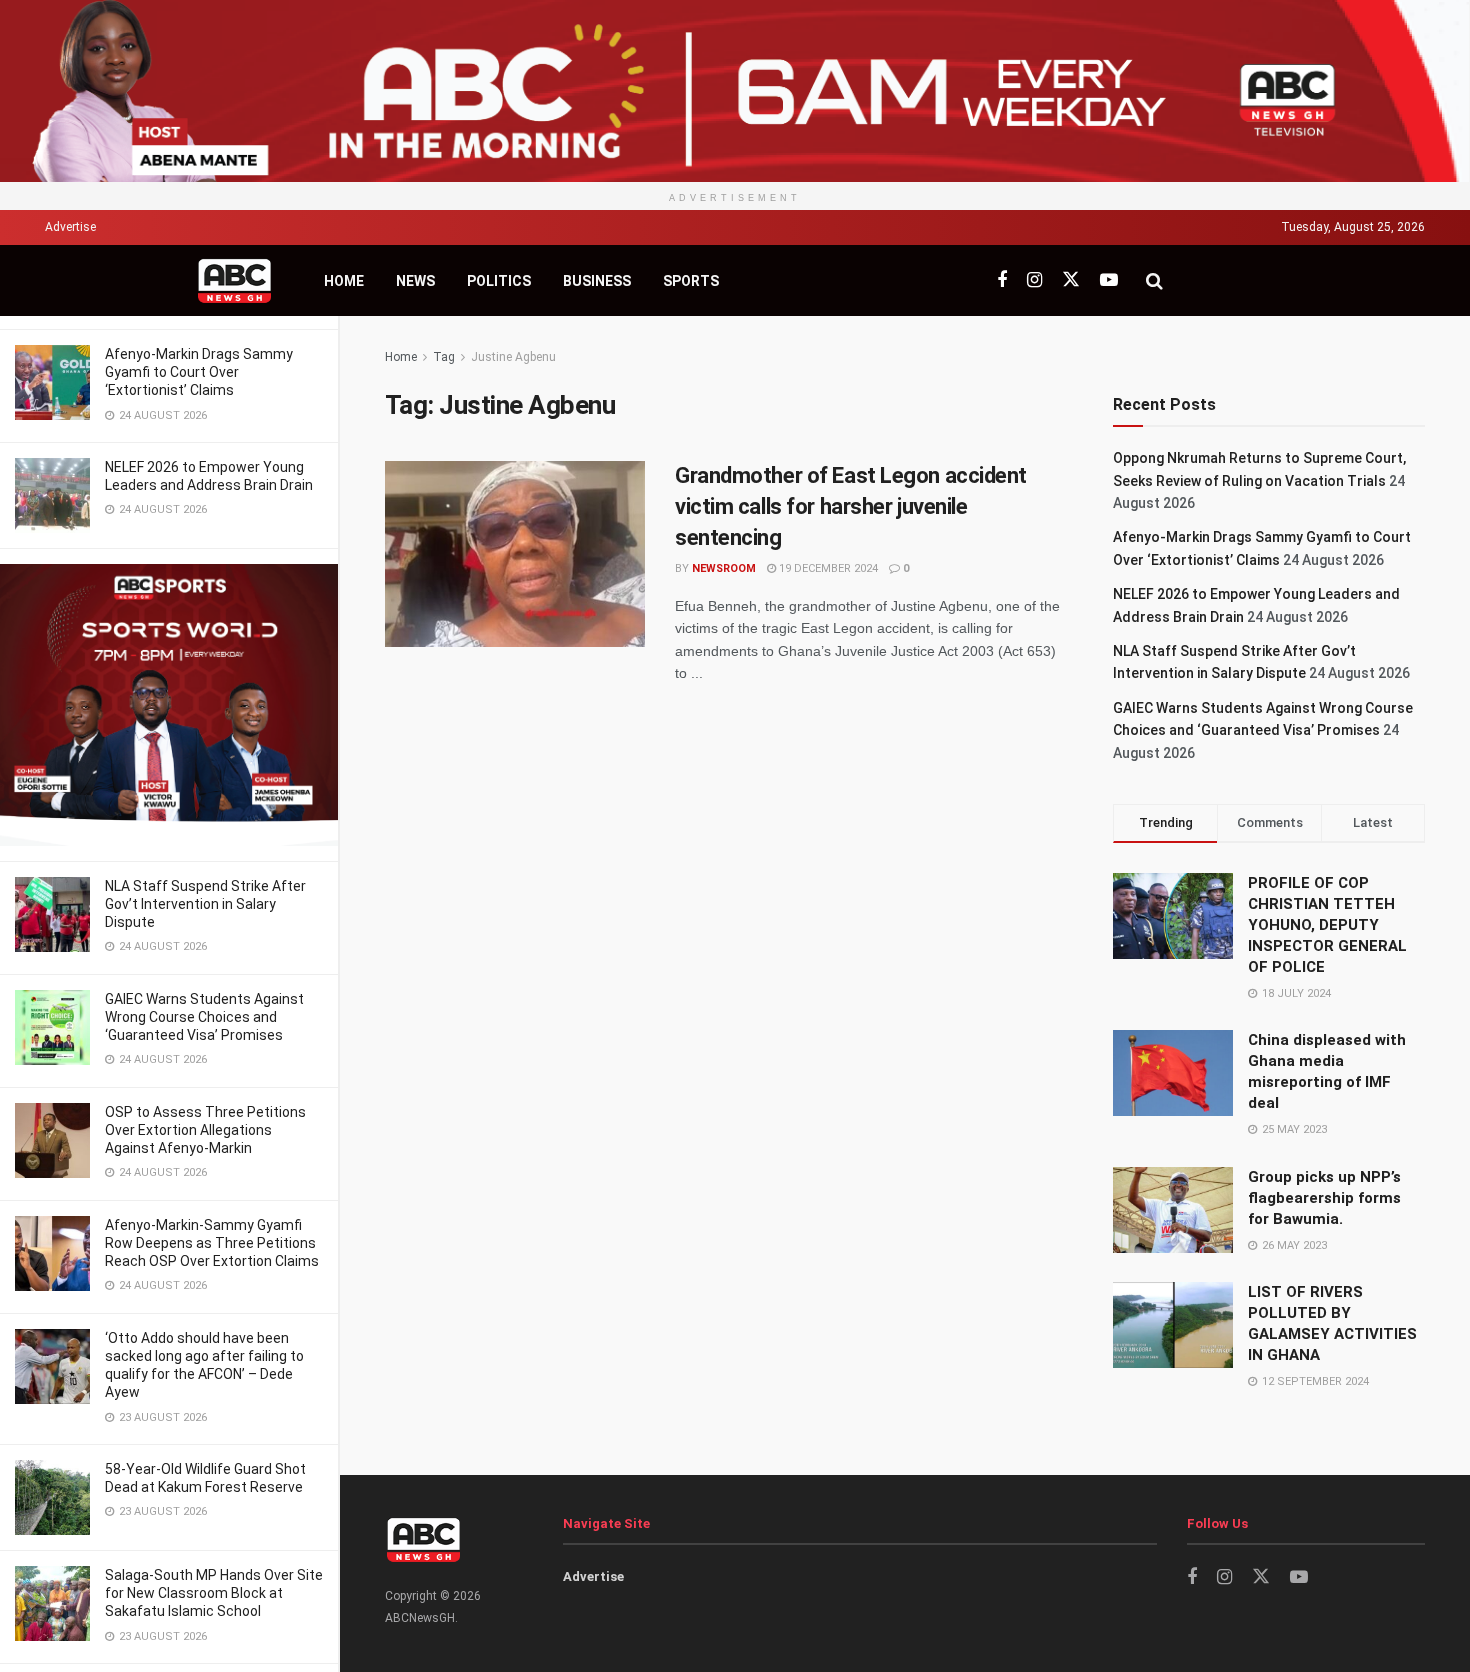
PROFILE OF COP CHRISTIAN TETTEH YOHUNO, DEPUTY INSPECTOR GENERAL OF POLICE (1327, 925)
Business (597, 281)
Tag (444, 357)
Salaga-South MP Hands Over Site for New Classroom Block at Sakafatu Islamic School (214, 1593)
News (415, 281)
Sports (691, 281)
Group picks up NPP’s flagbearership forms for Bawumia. (1324, 1198)
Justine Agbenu (513, 357)
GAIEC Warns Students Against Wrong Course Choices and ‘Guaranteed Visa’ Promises (204, 1017)
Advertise (70, 227)
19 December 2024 (827, 568)
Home (344, 281)
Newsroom (724, 568)
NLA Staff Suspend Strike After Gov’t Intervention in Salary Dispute (205, 904)
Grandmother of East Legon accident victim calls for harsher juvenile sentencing (851, 506)
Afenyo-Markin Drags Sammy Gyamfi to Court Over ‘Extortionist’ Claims (199, 372)
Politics (499, 281)
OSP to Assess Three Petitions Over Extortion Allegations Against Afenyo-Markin (205, 1130)
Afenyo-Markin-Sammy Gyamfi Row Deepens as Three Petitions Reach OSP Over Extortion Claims (212, 1243)
